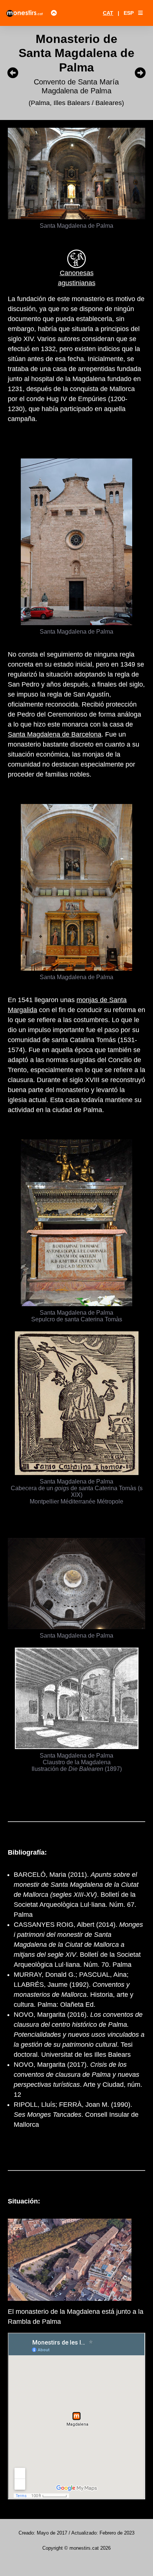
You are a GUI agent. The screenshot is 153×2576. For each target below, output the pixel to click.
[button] (140, 13)
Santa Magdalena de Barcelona (55, 734)
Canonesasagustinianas (77, 278)
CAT (108, 13)
